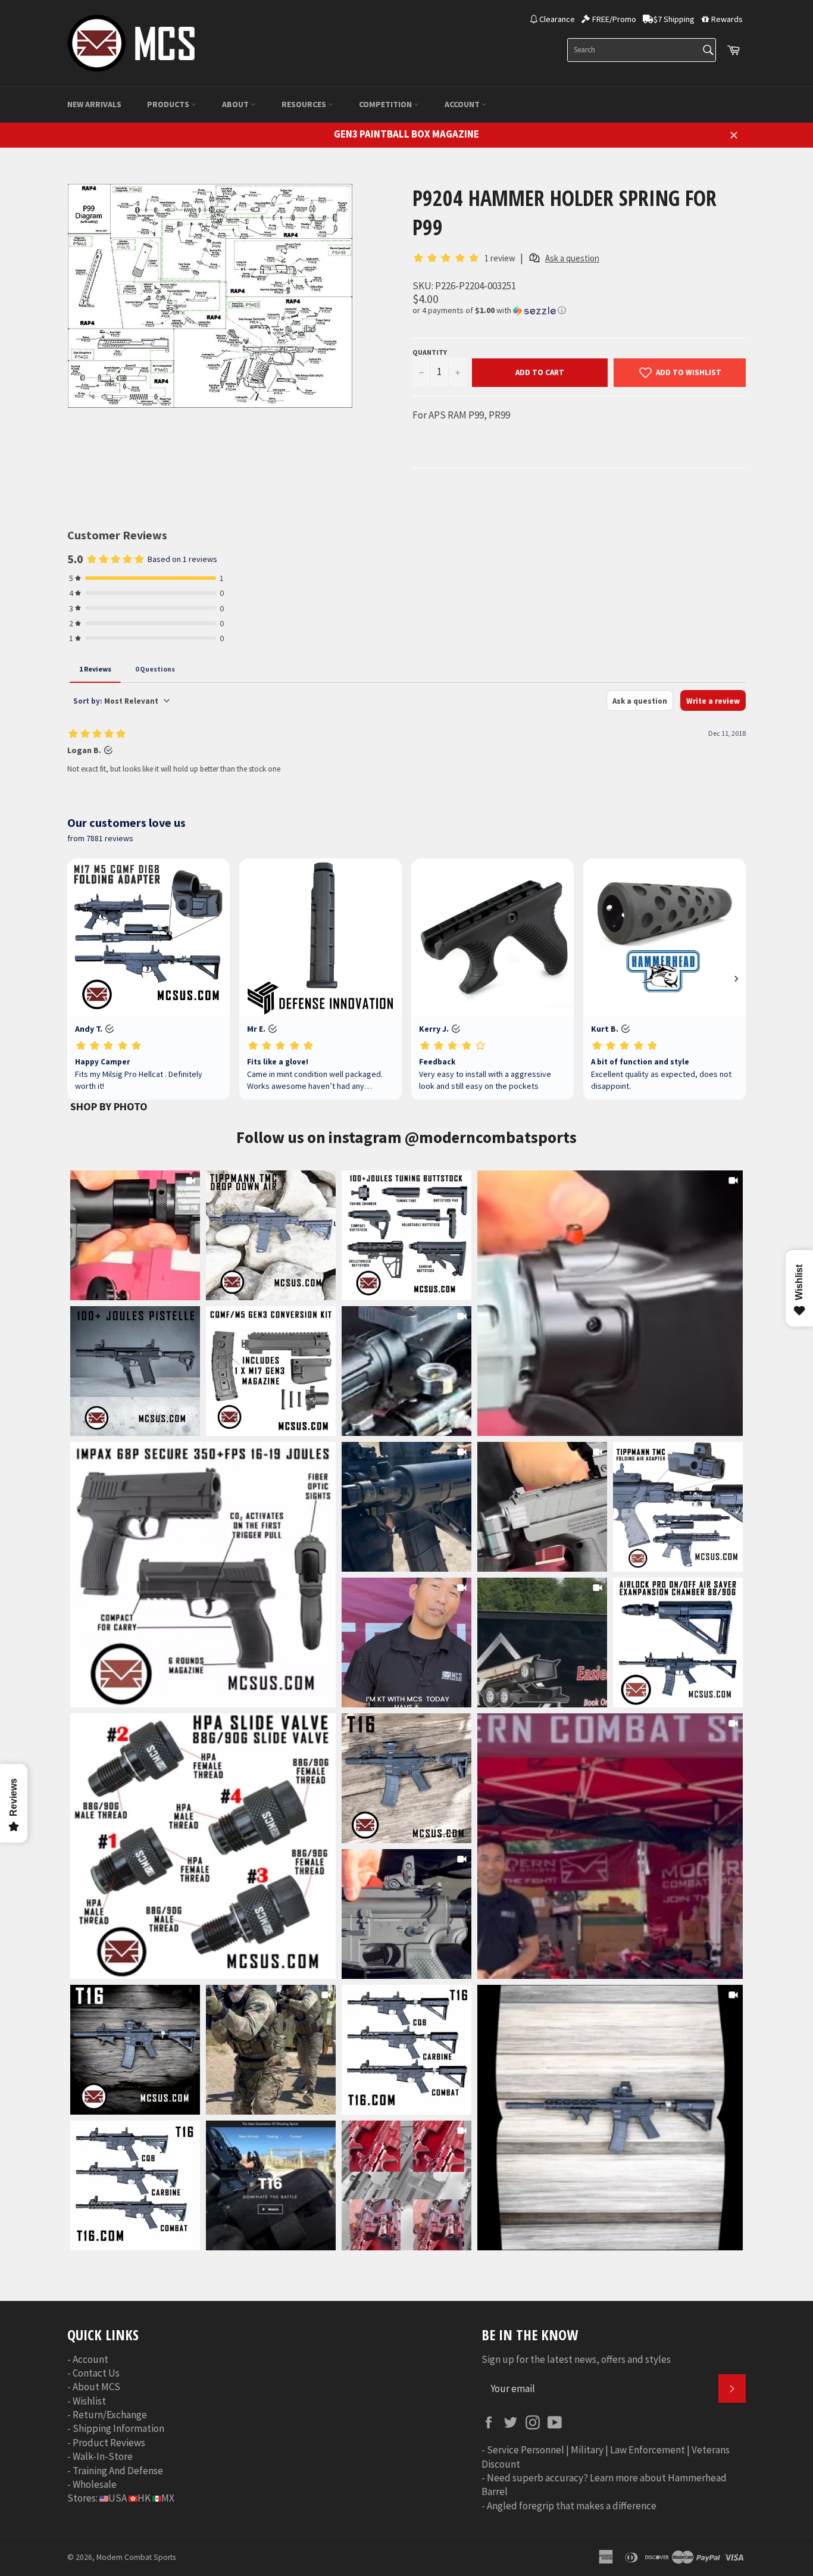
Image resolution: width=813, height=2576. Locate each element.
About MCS (96, 2387)
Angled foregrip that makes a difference (572, 2506)
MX (168, 2498)
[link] (610, 1303)
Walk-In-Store (103, 2456)
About (236, 104)
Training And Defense (118, 2471)
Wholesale (95, 2484)
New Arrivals (94, 104)
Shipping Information (118, 2428)
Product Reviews (109, 2443)
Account (463, 104)
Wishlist (89, 2401)
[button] (579, 310)
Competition (386, 104)
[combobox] (642, 50)
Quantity (430, 352)
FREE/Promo (614, 19)
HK (144, 2498)
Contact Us (96, 2373)
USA (118, 2498)
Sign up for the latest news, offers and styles (576, 2359)
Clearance (557, 19)
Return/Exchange (110, 2415)
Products (169, 104)
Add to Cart (540, 372)
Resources (305, 104)
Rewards (727, 19)
